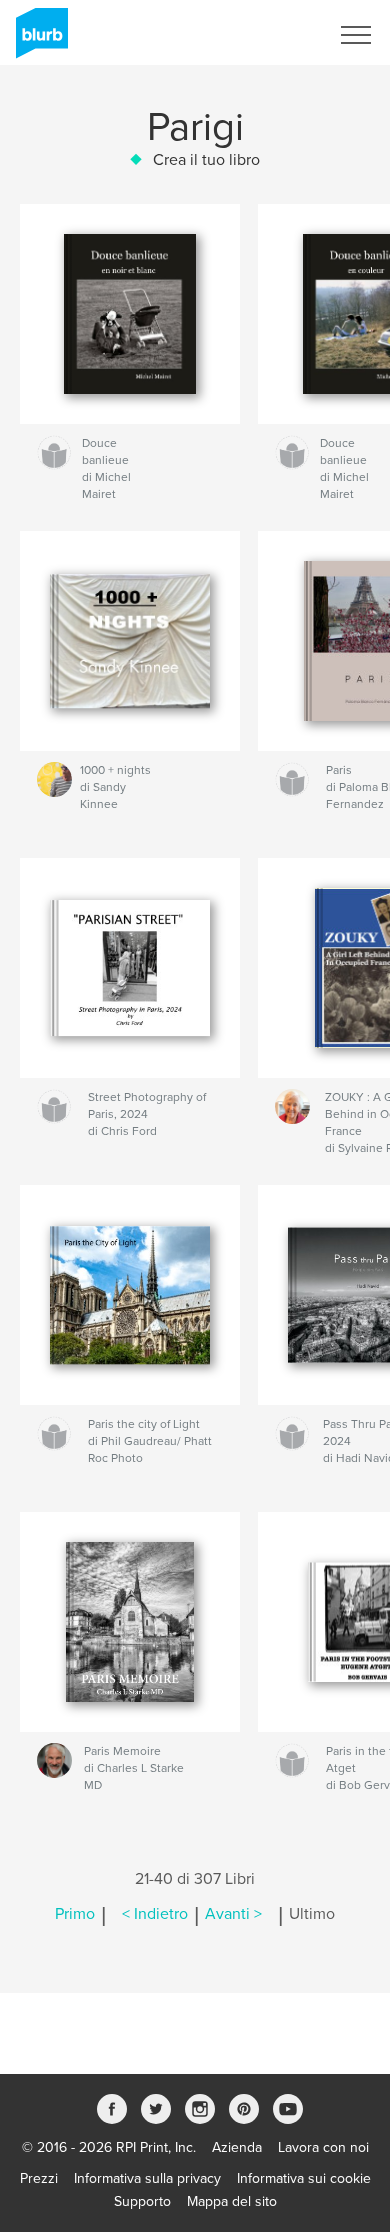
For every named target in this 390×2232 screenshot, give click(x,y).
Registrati (273, 35)
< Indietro (155, 1914)
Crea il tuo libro (206, 160)
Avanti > (233, 1914)
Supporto (142, 2201)
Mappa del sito (232, 2201)
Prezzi (39, 2178)
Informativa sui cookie (304, 2178)
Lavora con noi (323, 2147)
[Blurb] (38, 41)
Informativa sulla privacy (147, 2178)
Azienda (237, 2147)
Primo (75, 1914)
